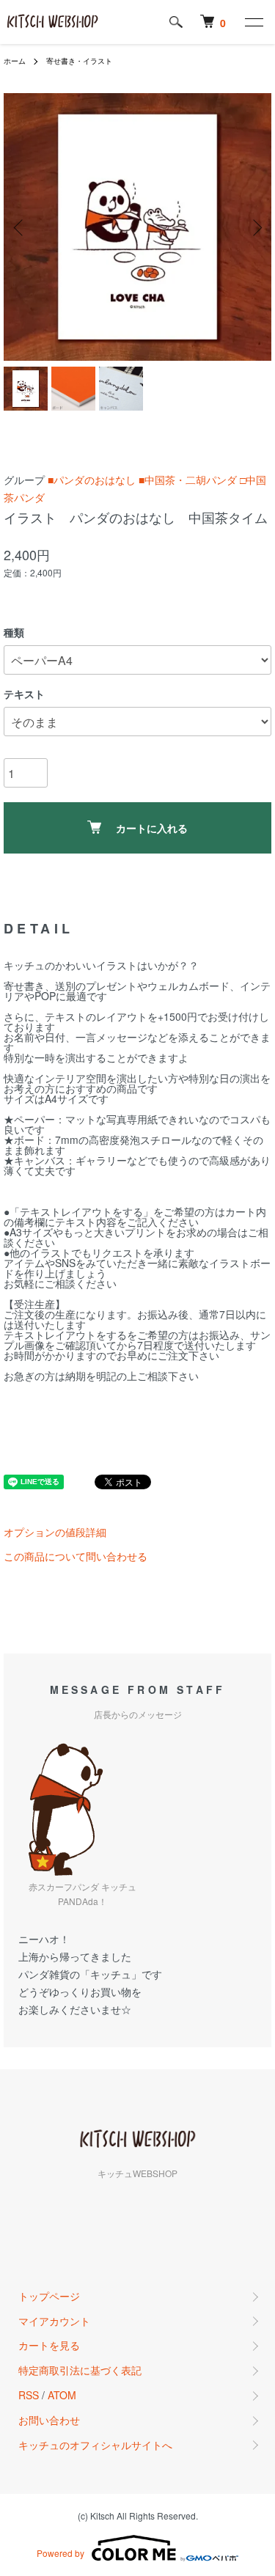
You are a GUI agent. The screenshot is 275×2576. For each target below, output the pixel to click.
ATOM (62, 2395)
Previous (20, 227)
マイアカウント (54, 2321)
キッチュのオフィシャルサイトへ (95, 2445)
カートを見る (49, 2345)
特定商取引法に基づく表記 (80, 2370)
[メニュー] (253, 22)
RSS (29, 2395)
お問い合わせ (49, 2420)
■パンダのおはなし (92, 480)
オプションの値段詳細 (55, 1532)
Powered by (60, 2553)
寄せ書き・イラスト (79, 61)
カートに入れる (152, 828)
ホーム (15, 61)
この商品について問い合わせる (76, 1556)
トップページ (49, 2296)
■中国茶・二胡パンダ (188, 480)
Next (255, 227)
